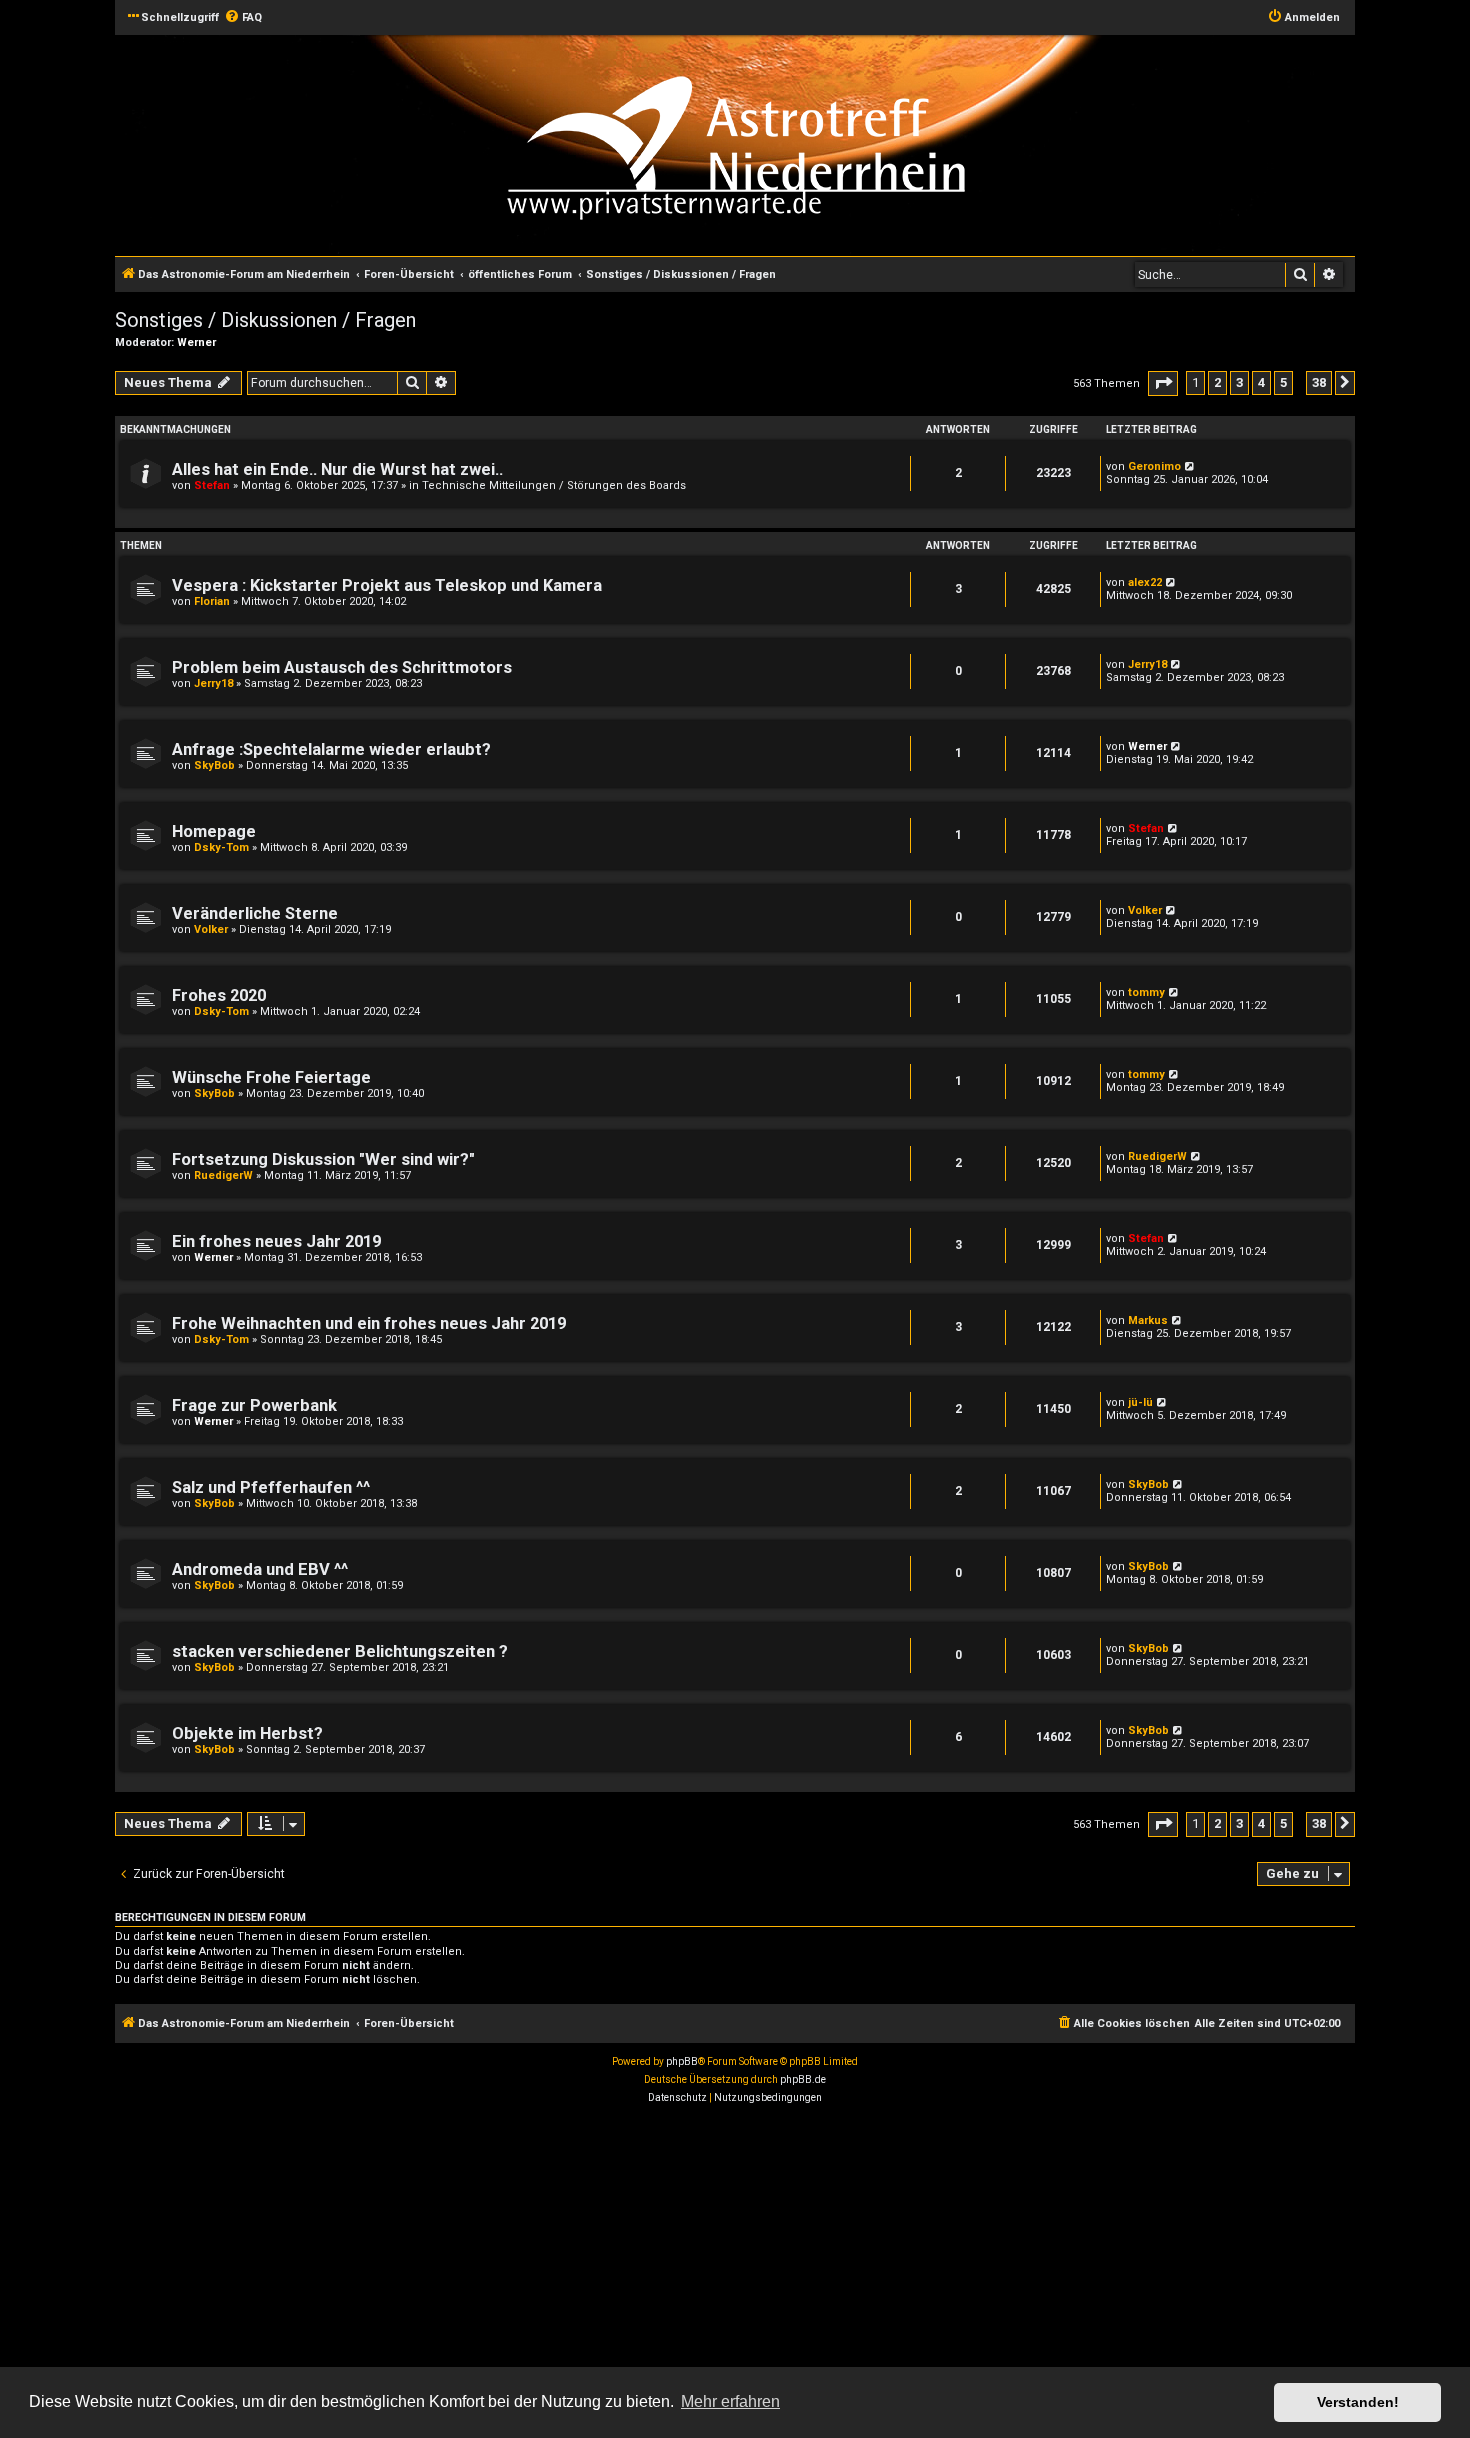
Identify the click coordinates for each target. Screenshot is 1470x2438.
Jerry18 (213, 683)
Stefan (212, 485)
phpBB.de (803, 2079)
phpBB (682, 2061)
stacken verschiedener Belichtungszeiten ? (340, 1651)
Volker (211, 929)
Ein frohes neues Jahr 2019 (276, 1241)
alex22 (1145, 582)
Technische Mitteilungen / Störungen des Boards (554, 485)
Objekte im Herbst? (247, 1733)
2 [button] (1217, 382)
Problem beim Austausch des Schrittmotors (342, 667)
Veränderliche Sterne (255, 913)
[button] (1163, 383)
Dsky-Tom (221, 847)
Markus (1148, 1320)
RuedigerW (223, 1175)
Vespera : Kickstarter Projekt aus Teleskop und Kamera (387, 585)
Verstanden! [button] (1358, 2402)
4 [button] (1261, 382)
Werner (196, 342)
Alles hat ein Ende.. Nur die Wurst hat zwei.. (337, 469)
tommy (1146, 992)
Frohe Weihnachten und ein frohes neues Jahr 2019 (369, 1323)
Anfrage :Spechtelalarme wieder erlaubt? (331, 749)
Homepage (214, 831)
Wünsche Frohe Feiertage (271, 1077)
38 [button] (1319, 382)
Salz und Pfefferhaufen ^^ (271, 1487)
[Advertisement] (600, 2262)
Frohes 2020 (219, 995)
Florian (212, 601)
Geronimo (1154, 466)
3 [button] (1239, 382)
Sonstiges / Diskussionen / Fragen (265, 320)
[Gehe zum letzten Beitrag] (1190, 466)
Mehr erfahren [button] (730, 2401)
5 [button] (1283, 382)
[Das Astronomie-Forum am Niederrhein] (851, 143)
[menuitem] (243, 18)
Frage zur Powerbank (254, 1405)
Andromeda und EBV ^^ (260, 1569)
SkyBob (214, 765)
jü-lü (1140, 1402)
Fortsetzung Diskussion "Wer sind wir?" (323, 1159)
